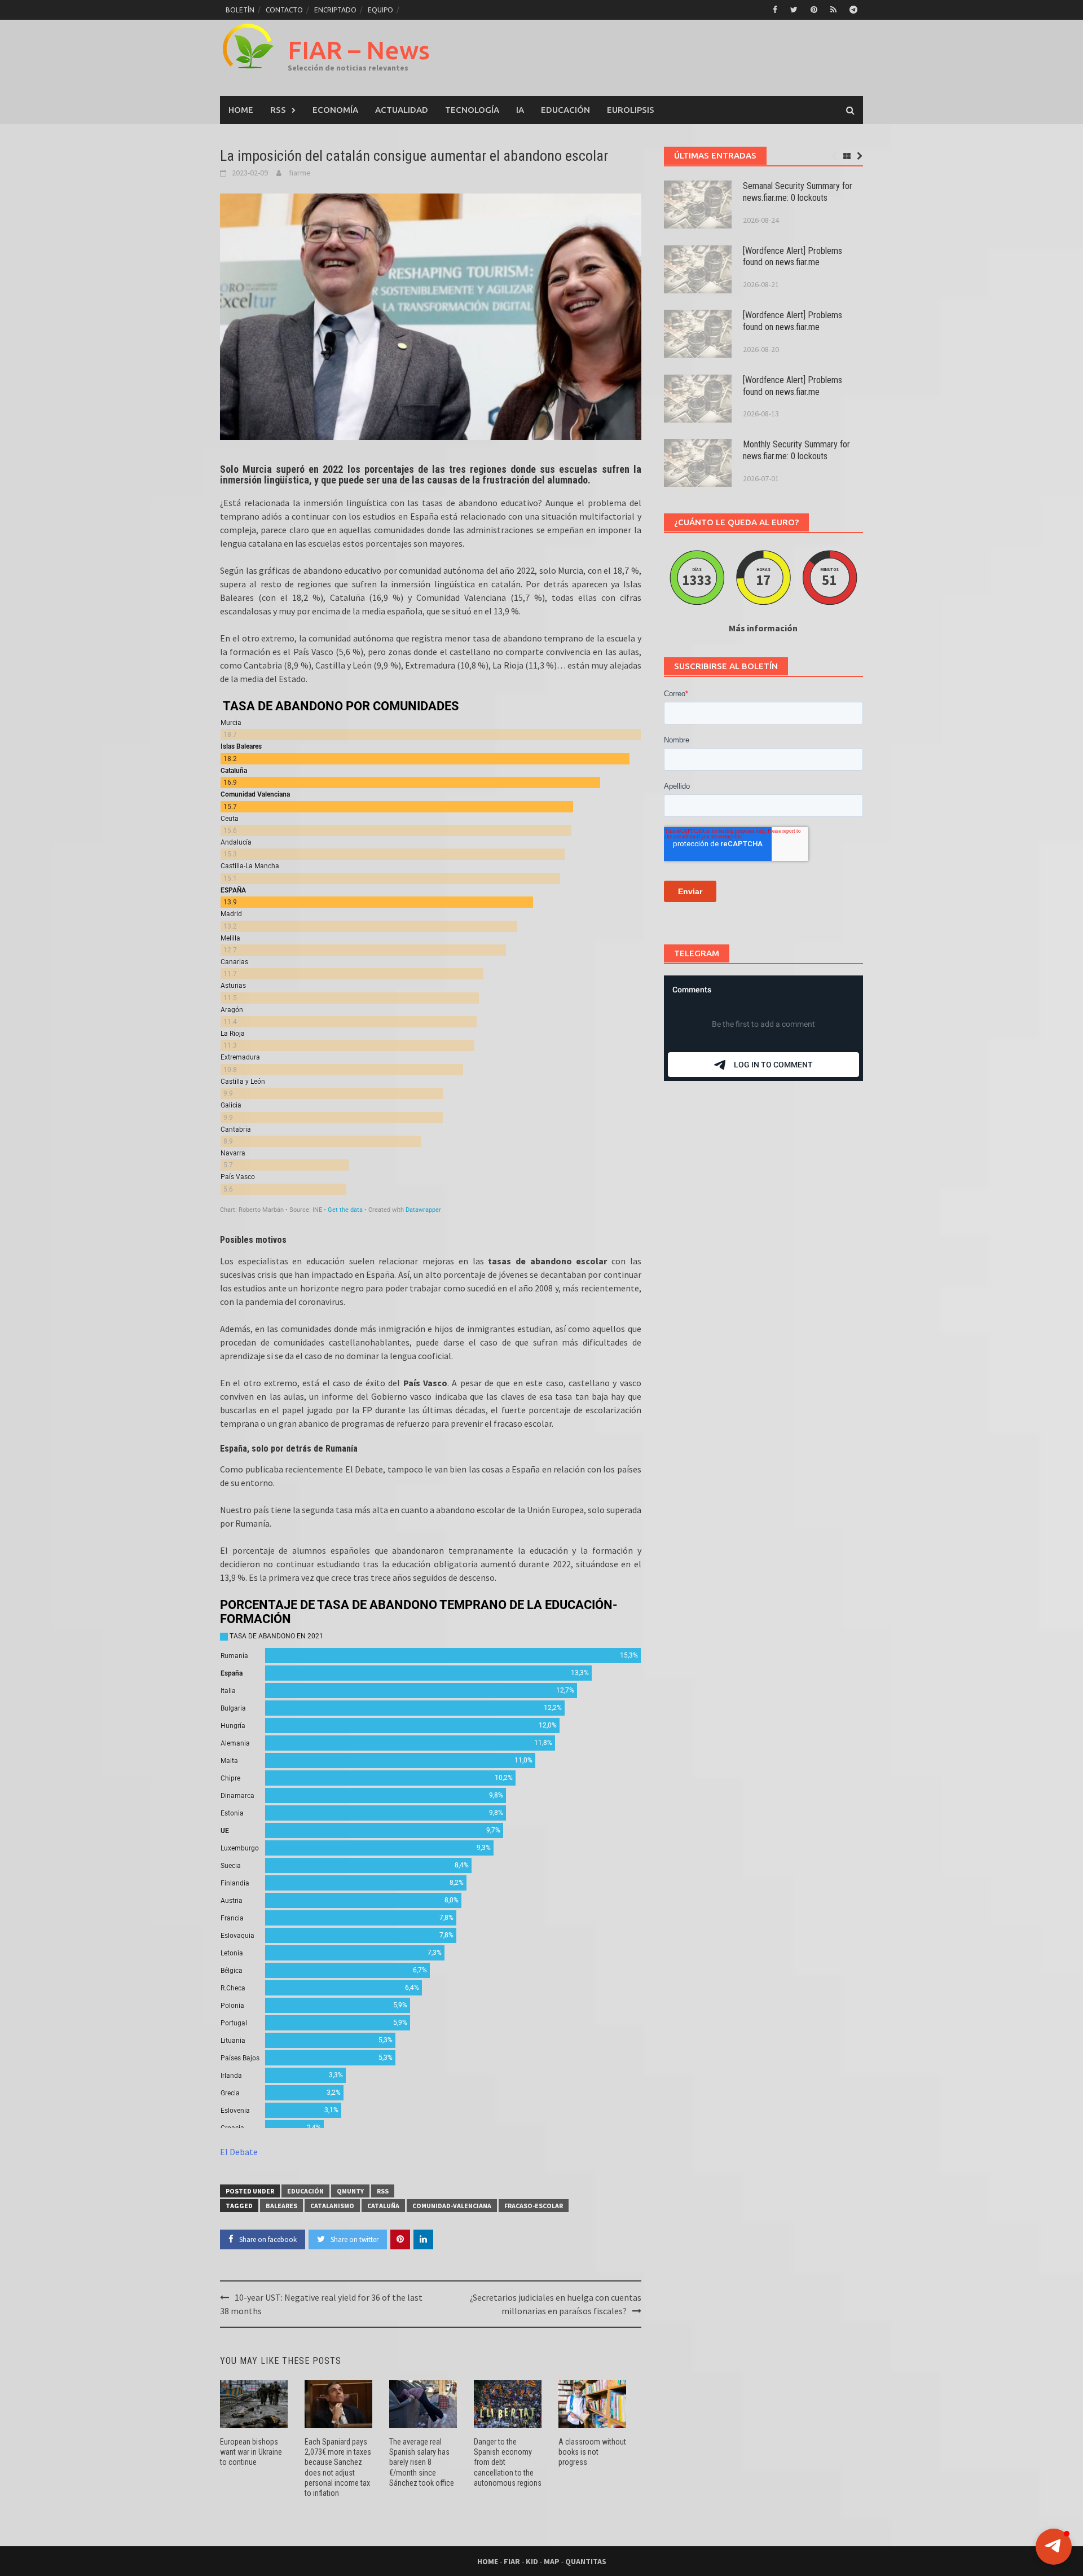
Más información (763, 628)
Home (241, 110)
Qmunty (350, 2191)
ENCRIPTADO (335, 10)
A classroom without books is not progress (592, 2452)
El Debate (239, 2152)
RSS (278, 110)
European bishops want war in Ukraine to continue (251, 2452)
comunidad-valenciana (452, 2206)
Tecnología (472, 110)
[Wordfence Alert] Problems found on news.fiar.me (793, 257)
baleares (281, 2206)
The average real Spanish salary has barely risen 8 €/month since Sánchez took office (422, 2462)
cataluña (383, 2206)
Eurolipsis (631, 110)
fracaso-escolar (534, 2206)
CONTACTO (284, 10)
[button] (1054, 2547)
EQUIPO (380, 10)
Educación (565, 110)
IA (520, 110)
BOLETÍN (240, 10)
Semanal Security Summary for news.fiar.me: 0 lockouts (798, 192)
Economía (335, 110)
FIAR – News (359, 50)
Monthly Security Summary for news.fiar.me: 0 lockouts (796, 450)
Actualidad (402, 110)
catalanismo (332, 2206)
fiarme (300, 173)
